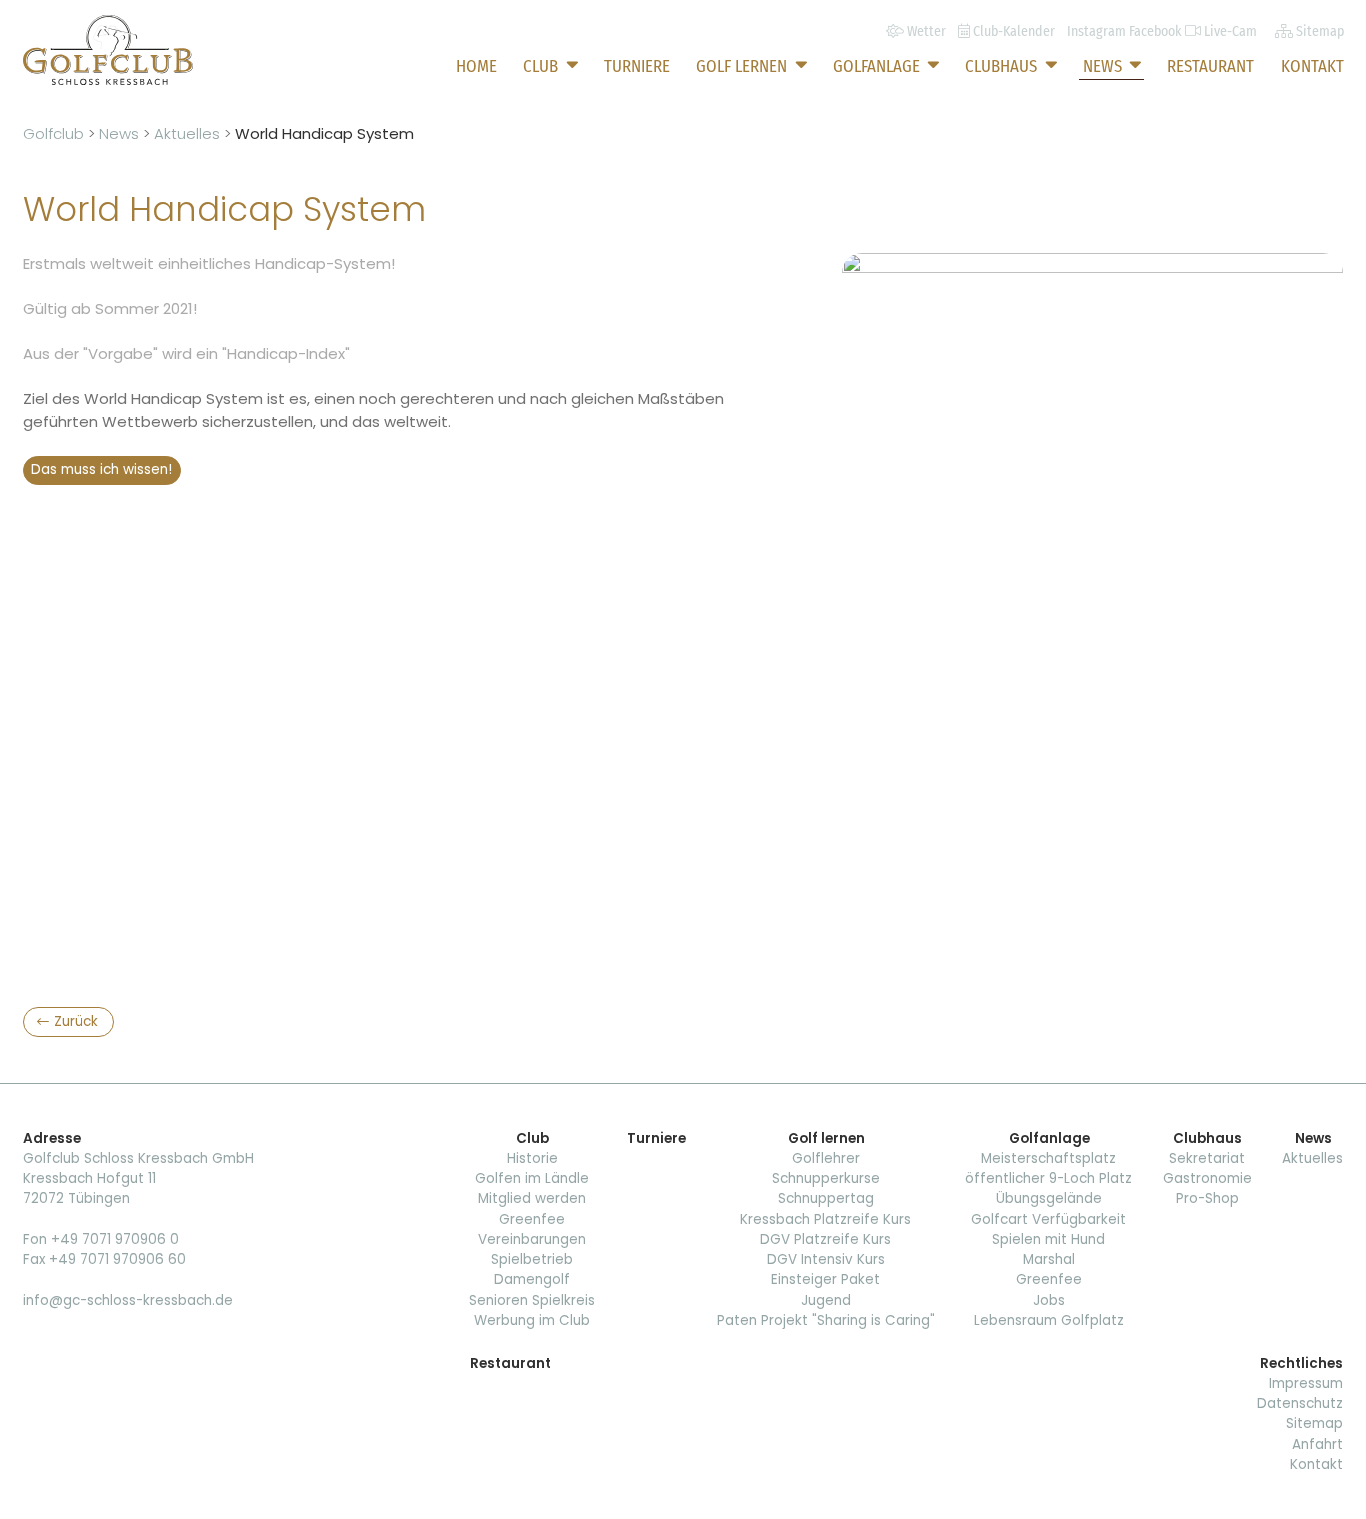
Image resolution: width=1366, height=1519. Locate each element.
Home (476, 66)
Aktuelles (189, 133)
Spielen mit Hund (1048, 1239)
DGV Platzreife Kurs (825, 1239)
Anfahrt (1317, 1444)
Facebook (1157, 31)
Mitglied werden (532, 1198)
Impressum (1306, 1383)
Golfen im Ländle (532, 1178)
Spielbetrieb (532, 1259)
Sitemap (1314, 1423)
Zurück (76, 1021)
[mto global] (108, 50)
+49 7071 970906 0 (115, 1239)
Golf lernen (743, 66)
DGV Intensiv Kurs (826, 1259)
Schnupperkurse (826, 1178)
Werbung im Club (532, 1320)
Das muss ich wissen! (101, 469)
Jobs (1049, 1300)
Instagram (1098, 31)
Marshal (1049, 1259)
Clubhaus (1003, 66)
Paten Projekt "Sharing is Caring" (826, 1320)
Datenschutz (1300, 1403)
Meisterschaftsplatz (1048, 1158)
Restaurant (1210, 66)
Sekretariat (1207, 1158)
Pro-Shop (1207, 1198)
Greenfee (532, 1219)
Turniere (637, 66)
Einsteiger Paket (825, 1279)
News (1104, 66)
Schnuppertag (826, 1198)
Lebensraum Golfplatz (1049, 1320)
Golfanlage (878, 66)
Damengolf (532, 1279)
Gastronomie (1207, 1178)
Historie (532, 1158)
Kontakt (1312, 66)
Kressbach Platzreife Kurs (825, 1219)
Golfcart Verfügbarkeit (1048, 1219)
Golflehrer (826, 1158)
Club (542, 66)
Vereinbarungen (532, 1239)
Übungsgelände (1049, 1198)
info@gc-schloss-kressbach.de (128, 1300)
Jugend (826, 1300)
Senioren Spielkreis (532, 1300)
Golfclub (55, 133)
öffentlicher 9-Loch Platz (1048, 1178)
